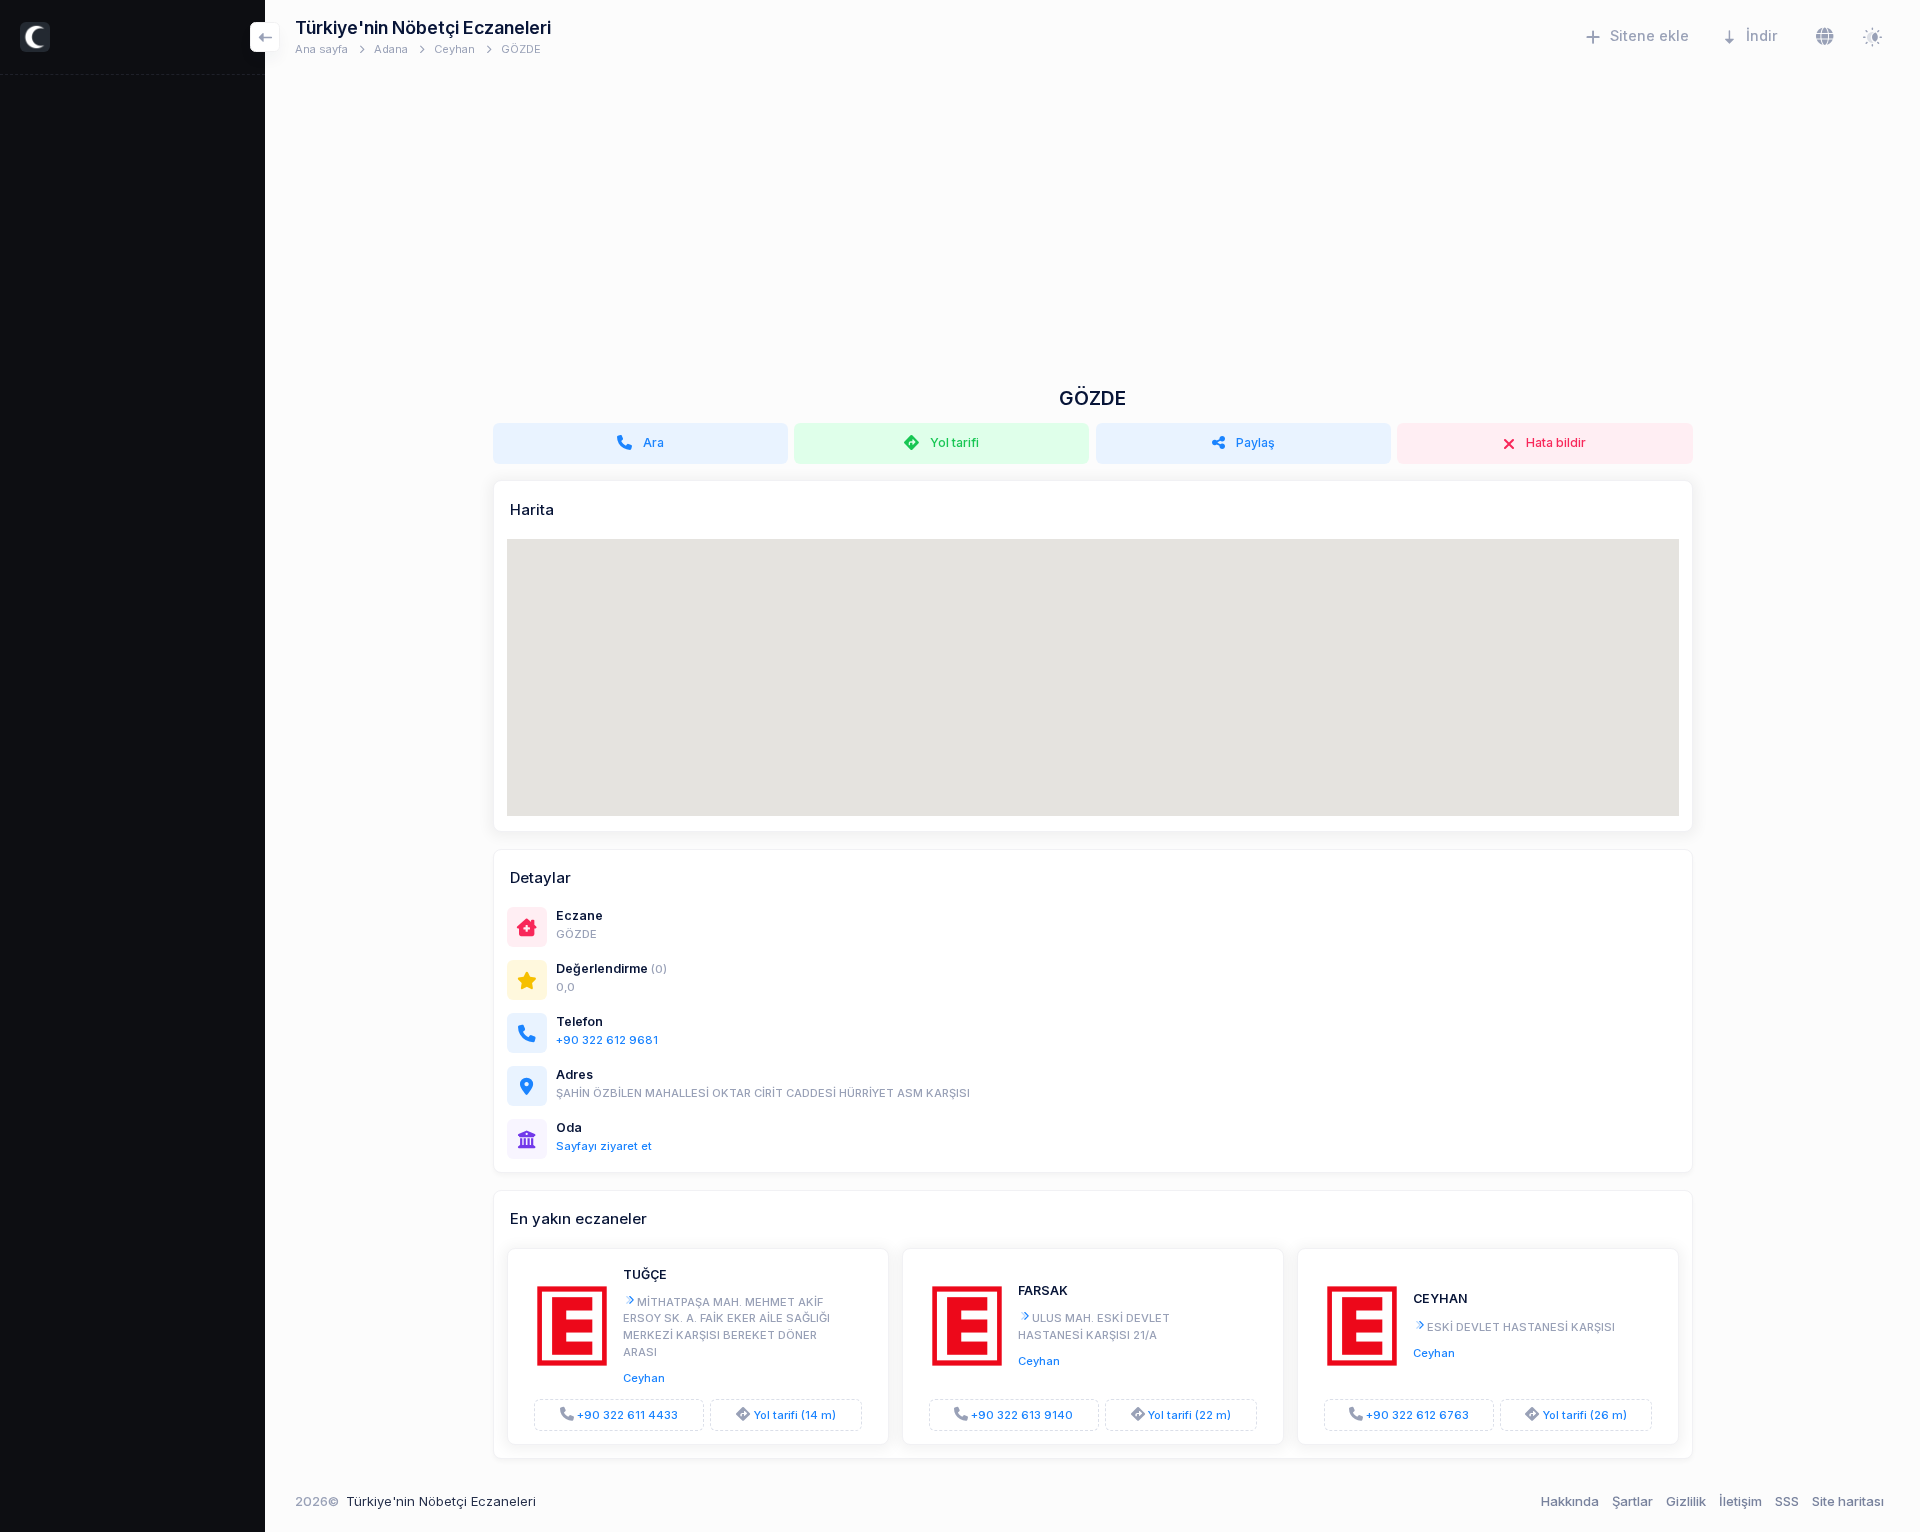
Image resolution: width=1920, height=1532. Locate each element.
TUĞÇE (645, 1274)
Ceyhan (454, 49)
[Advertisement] (1093, 237)
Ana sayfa (321, 49)
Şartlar (1632, 1501)
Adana (391, 49)
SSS (1787, 1501)
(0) (659, 969)
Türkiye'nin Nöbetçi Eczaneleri (441, 1501)
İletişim (1740, 1501)
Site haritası (1848, 1501)
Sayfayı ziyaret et (604, 1146)
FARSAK (1043, 1290)
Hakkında (1570, 1501)
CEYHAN (1440, 1298)
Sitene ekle (1649, 35)
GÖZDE (521, 49)
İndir (1762, 35)
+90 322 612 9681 (607, 1040)
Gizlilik (1686, 1501)
